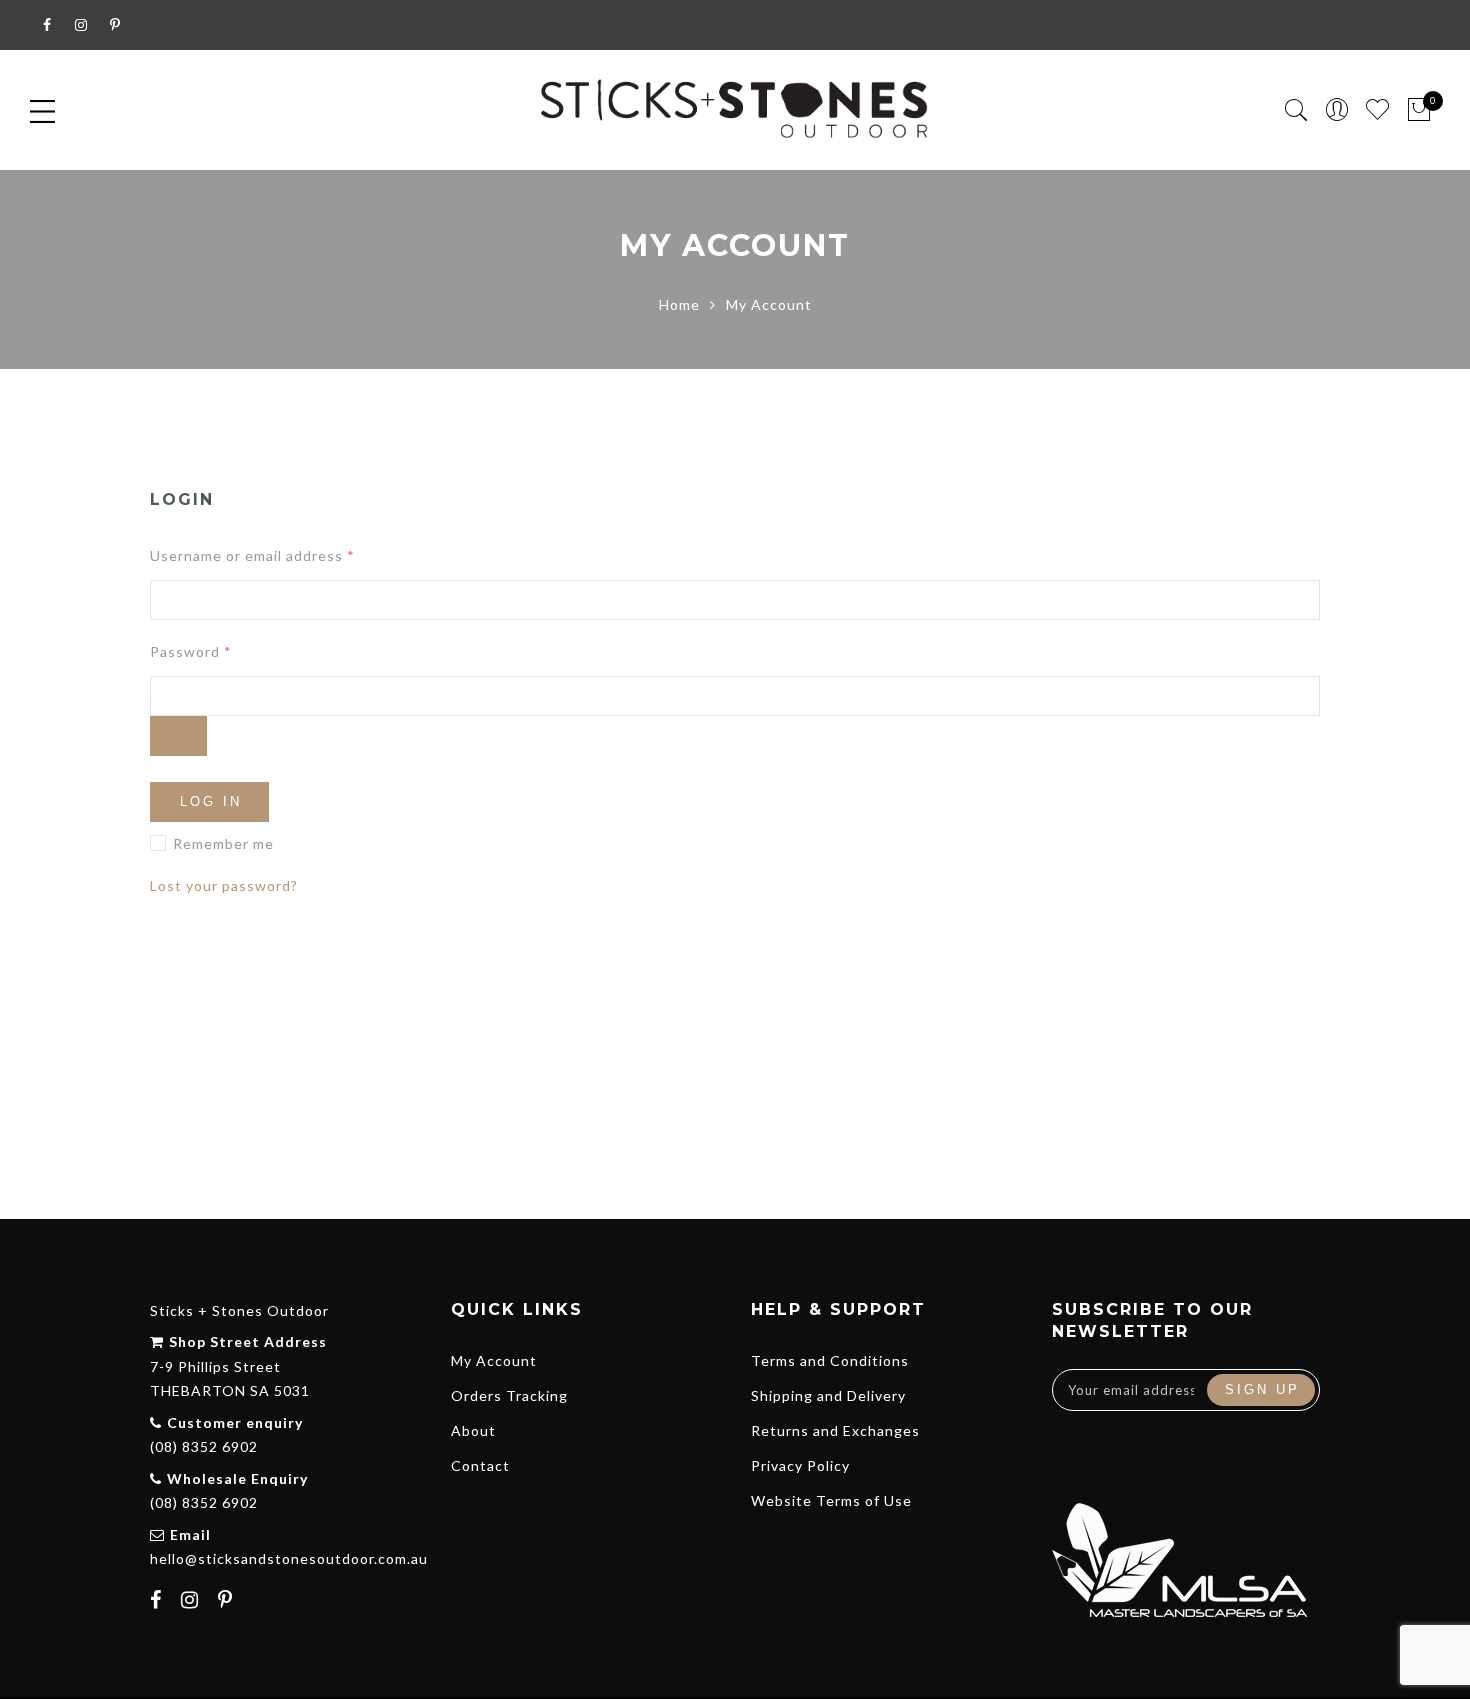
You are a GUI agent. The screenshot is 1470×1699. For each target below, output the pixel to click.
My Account (494, 1360)
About (473, 1430)
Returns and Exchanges (835, 1430)
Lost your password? (224, 885)
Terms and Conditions (830, 1360)
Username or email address (252, 555)
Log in (211, 801)
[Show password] (178, 736)
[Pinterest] (228, 1602)
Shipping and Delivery (828, 1395)
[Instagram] (192, 1602)
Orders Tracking (509, 1395)
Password (191, 651)
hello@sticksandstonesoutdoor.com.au (289, 1558)
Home (679, 304)
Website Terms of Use (831, 1500)
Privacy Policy (800, 1465)
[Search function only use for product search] (1296, 110)
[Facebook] (158, 1602)
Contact (480, 1465)
